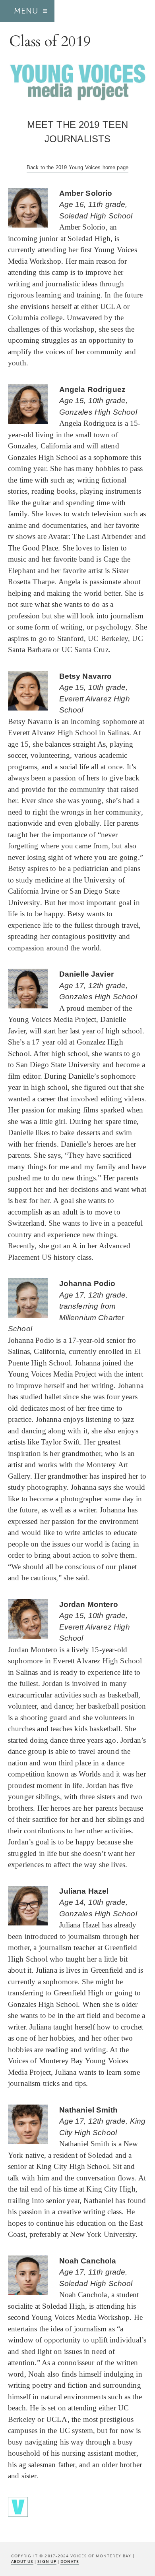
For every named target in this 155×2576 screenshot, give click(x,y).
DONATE (70, 2562)
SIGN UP (47, 2562)
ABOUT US (22, 2562)
